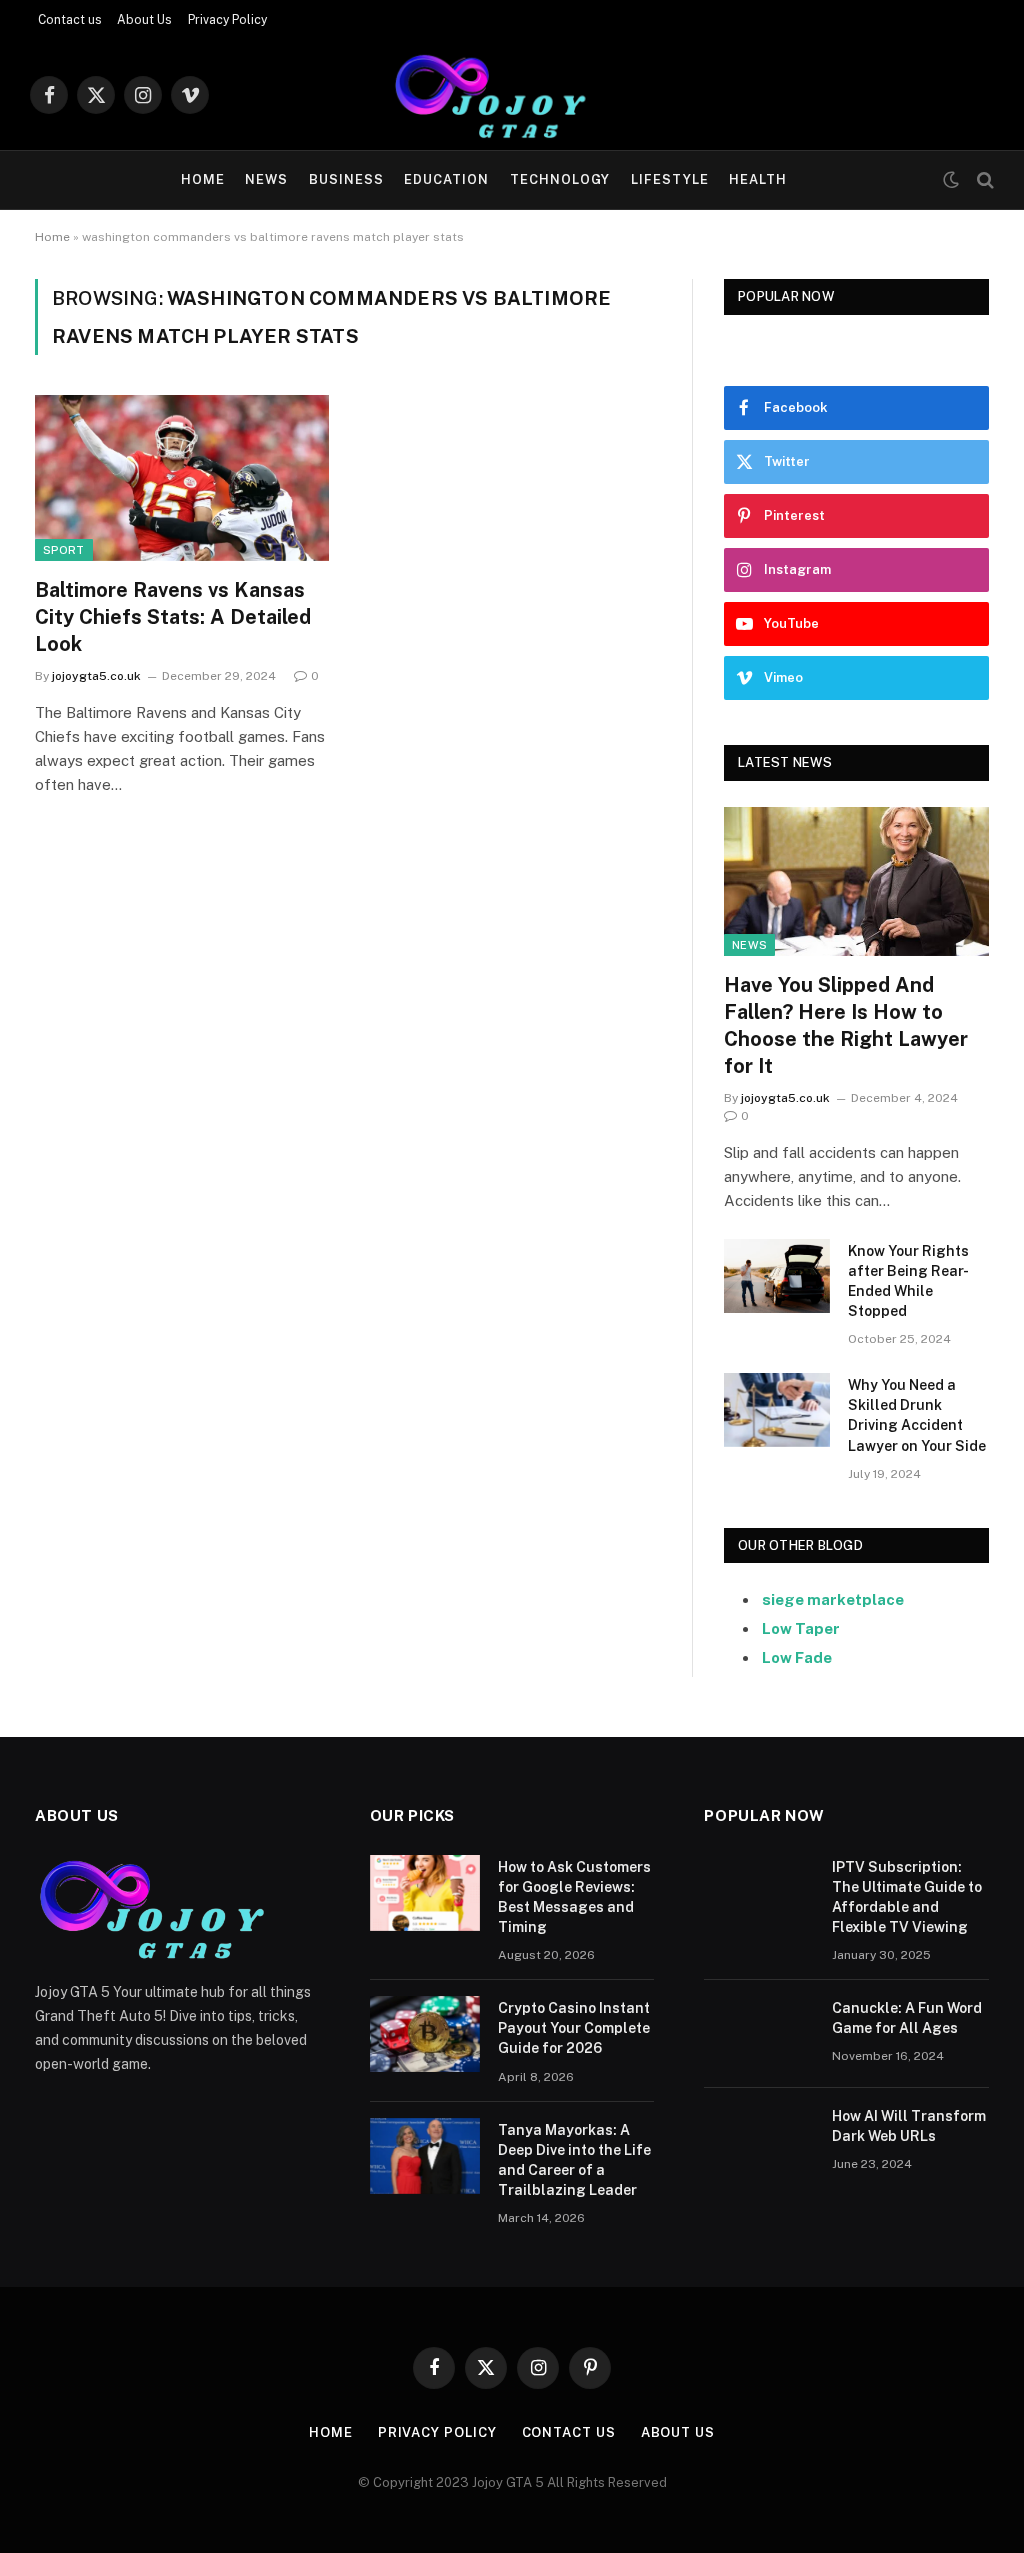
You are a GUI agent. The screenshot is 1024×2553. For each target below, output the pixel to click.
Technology (560, 179)
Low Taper (801, 1628)
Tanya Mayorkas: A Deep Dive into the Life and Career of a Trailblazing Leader (574, 2160)
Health (758, 179)
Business (346, 179)
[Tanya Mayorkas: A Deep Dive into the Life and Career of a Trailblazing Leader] (425, 2156)
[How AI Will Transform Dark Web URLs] (759, 2142)
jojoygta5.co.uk (96, 676)
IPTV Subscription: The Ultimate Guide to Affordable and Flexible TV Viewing (907, 1897)
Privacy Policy (227, 20)
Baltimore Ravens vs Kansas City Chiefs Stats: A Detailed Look (173, 617)
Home (203, 179)
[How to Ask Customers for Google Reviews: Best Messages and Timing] (425, 1893)
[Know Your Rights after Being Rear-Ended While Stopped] (777, 1275)
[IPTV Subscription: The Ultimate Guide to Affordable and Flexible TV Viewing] (759, 1893)
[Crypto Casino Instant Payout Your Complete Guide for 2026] (425, 2034)
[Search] (983, 180)
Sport (64, 550)
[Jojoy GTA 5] (512, 95)
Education (446, 179)
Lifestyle (670, 179)
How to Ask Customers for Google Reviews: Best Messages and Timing (574, 1897)
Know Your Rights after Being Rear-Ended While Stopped (908, 1281)
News (266, 179)
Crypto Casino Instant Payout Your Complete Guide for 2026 (574, 2028)
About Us (144, 20)
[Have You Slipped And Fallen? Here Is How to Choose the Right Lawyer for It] (856, 881)
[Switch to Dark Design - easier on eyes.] (951, 180)
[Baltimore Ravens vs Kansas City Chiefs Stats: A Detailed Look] (182, 477)
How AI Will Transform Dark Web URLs (909, 2126)
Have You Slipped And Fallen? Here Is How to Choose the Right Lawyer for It (846, 1026)
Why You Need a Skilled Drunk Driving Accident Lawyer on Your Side (917, 1415)
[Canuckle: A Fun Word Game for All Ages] (759, 2034)
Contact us (70, 20)
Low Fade (797, 1657)
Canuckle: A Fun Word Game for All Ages (907, 2018)
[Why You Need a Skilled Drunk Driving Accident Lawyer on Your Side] (777, 1409)
